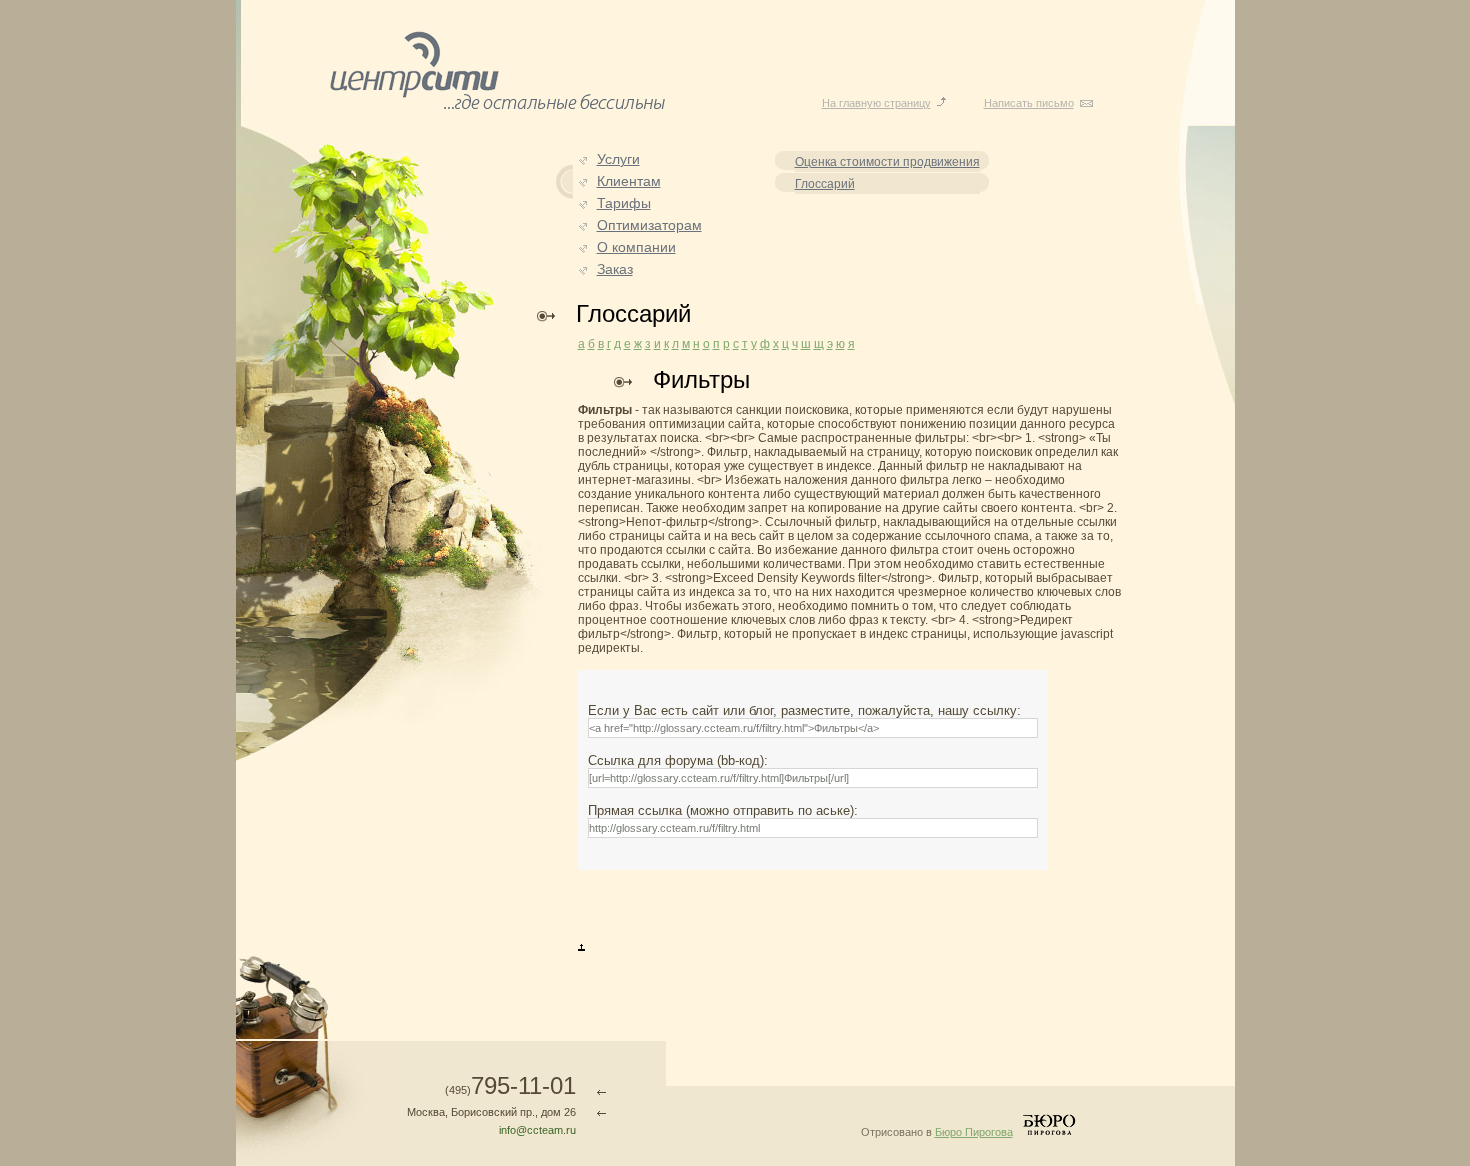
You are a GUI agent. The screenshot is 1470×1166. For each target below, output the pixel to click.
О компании (636, 247)
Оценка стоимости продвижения (887, 162)
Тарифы (624, 203)
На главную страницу (876, 103)
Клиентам (629, 181)
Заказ (615, 269)
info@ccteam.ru (537, 1130)
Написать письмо (1029, 103)
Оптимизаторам (649, 225)
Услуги (618, 159)
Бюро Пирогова (974, 1132)
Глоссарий (825, 184)
